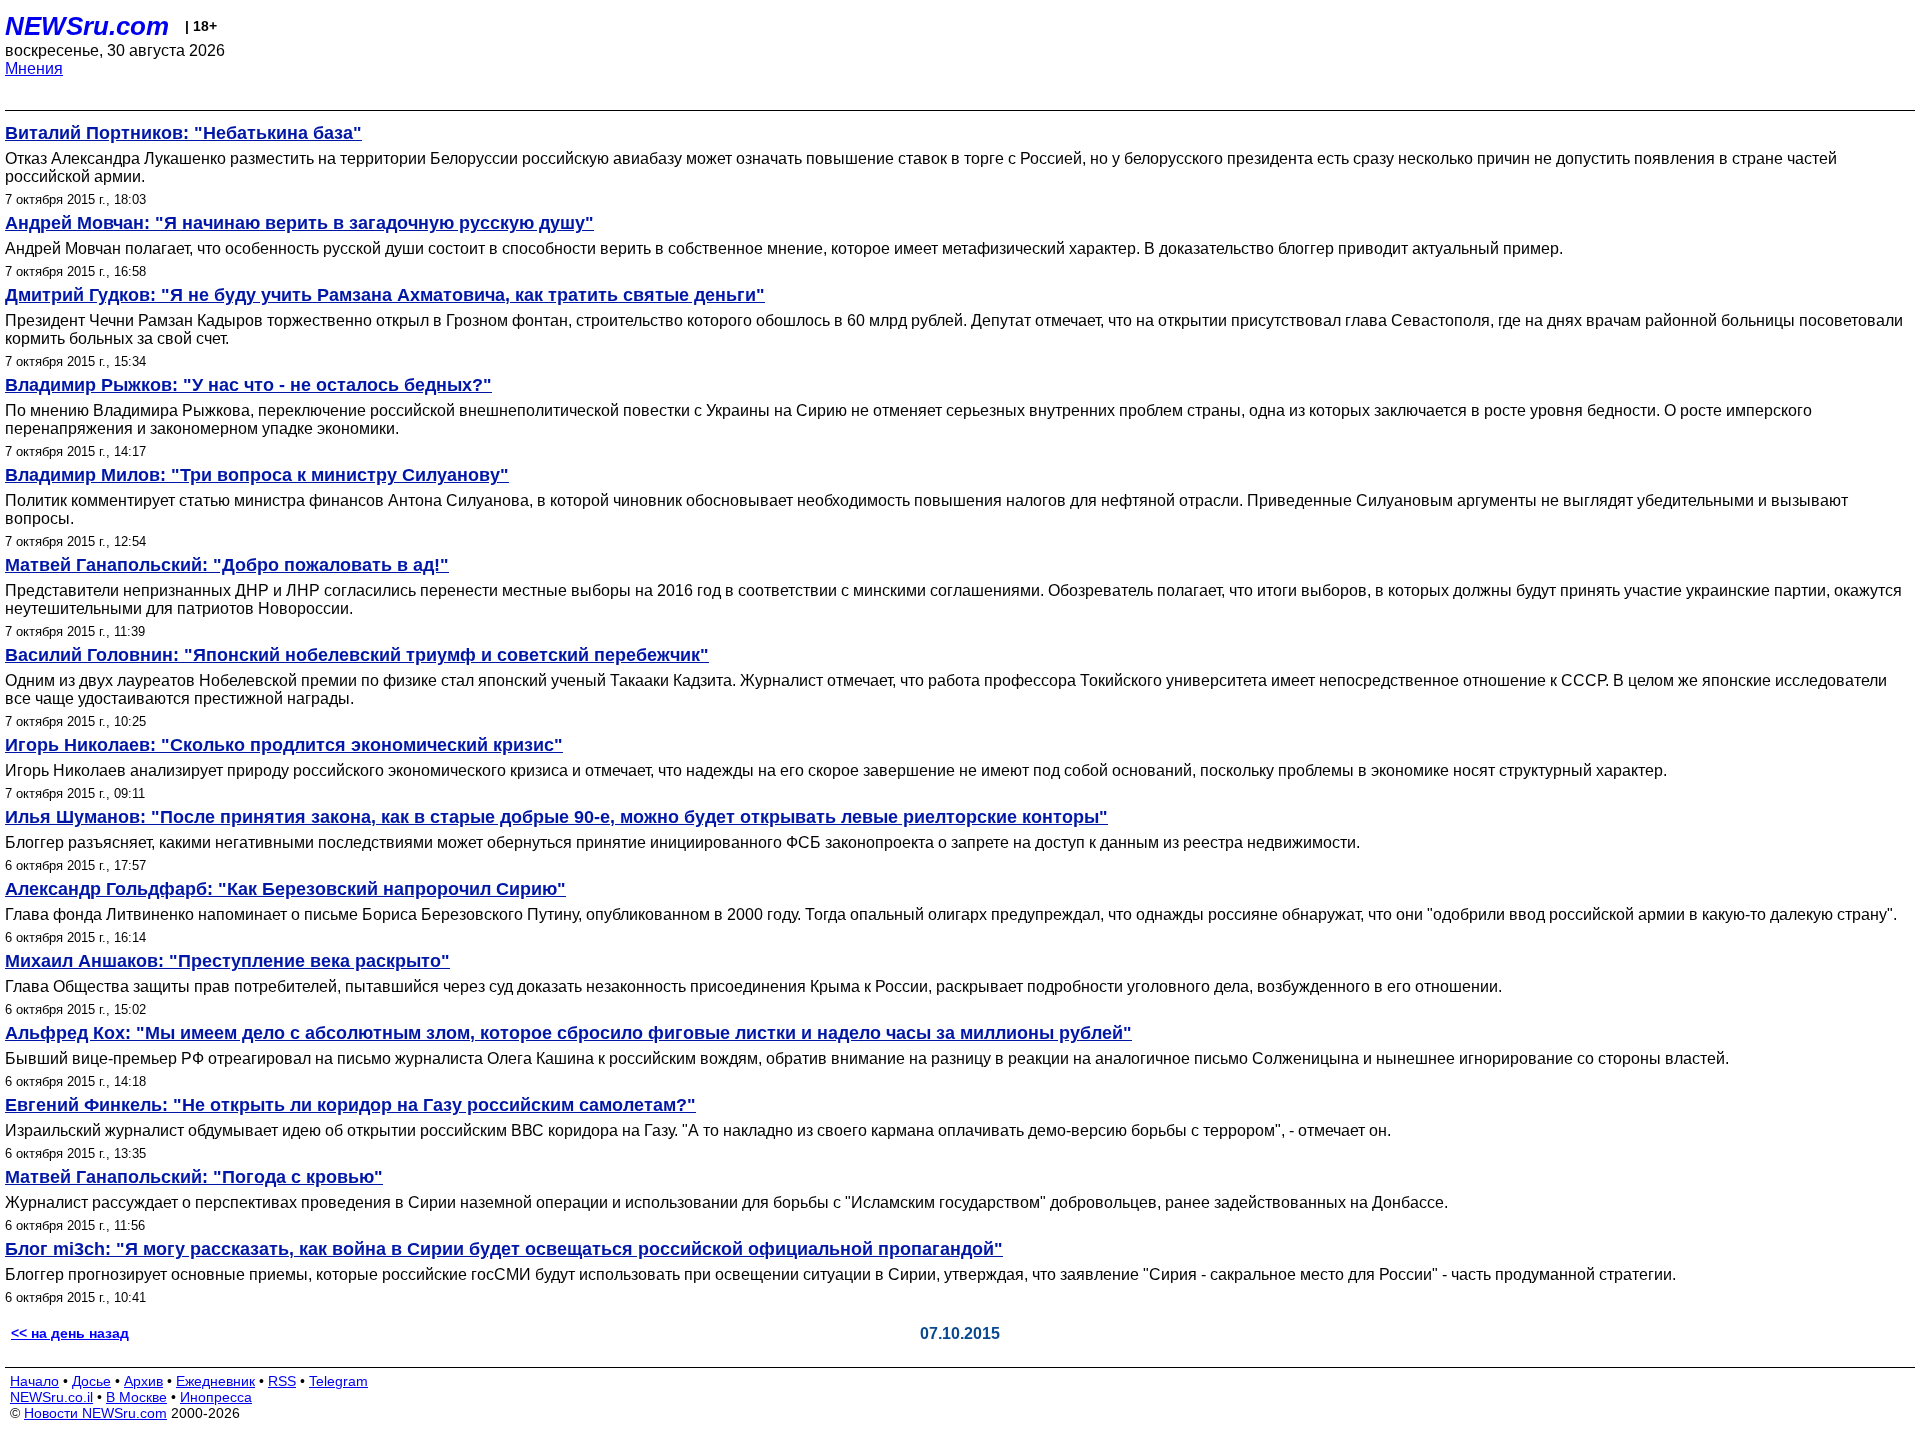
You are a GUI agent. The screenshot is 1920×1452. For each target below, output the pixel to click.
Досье (91, 1381)
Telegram (338, 1381)
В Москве (136, 1397)
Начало (34, 1381)
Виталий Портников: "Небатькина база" (183, 133)
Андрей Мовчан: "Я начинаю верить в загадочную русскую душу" (299, 223)
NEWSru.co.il (51, 1397)
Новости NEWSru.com (95, 1413)
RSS (282, 1381)
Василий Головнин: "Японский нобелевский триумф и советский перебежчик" (357, 655)
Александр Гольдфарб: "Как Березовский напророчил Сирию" (285, 889)
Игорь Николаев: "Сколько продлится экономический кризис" (284, 745)
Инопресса (216, 1397)
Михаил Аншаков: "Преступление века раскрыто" (227, 961)
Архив (143, 1381)
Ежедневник (215, 1381)
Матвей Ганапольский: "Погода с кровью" (194, 1177)
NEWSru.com (87, 26)
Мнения (34, 68)
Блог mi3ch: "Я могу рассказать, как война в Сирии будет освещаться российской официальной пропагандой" (504, 1249)
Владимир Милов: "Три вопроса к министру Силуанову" (257, 475)
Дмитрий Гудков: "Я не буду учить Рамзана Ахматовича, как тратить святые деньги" (385, 295)
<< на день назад (70, 1333)
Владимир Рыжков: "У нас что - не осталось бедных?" (248, 385)
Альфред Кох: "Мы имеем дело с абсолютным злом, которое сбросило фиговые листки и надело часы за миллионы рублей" (568, 1033)
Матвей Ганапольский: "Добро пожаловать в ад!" (227, 565)
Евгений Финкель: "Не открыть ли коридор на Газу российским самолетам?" (350, 1105)
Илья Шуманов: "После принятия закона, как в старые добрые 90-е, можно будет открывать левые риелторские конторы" (556, 817)
